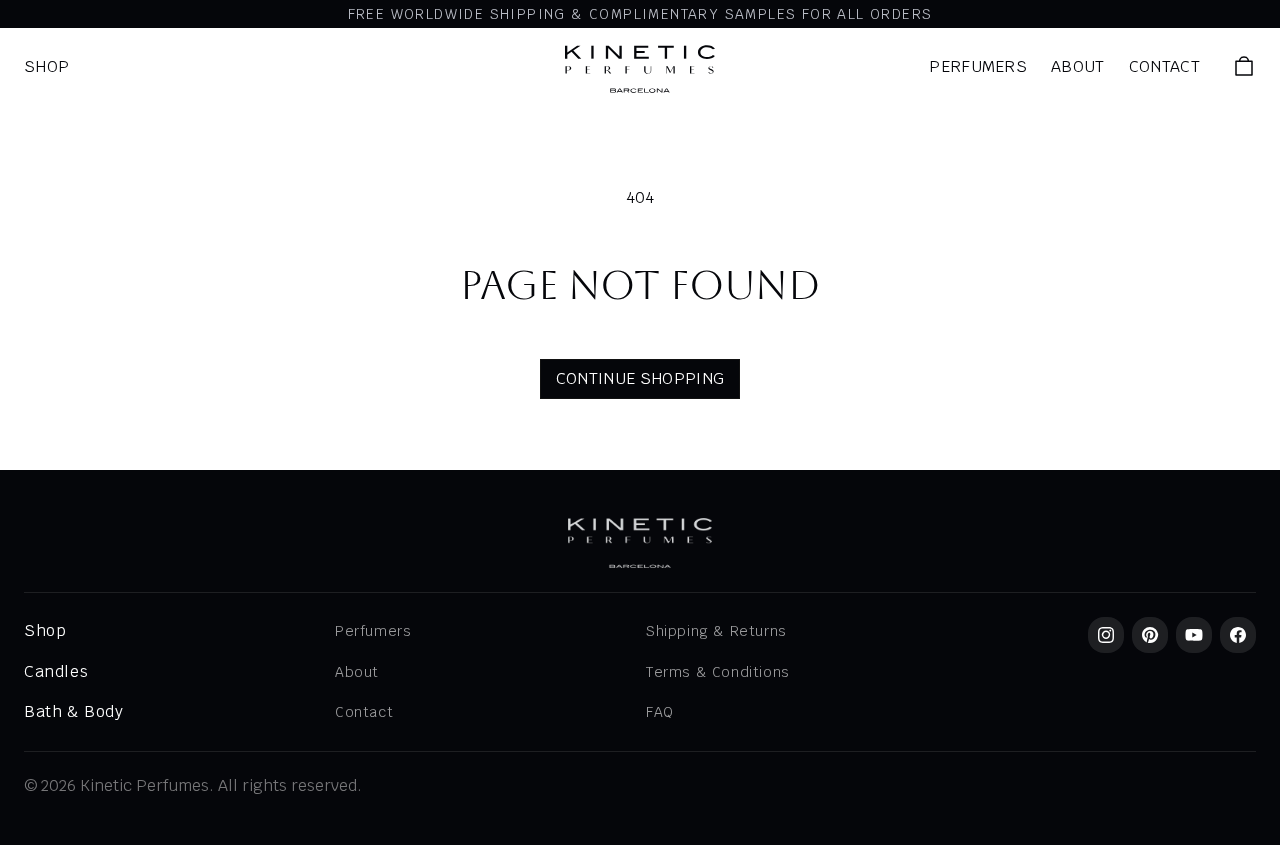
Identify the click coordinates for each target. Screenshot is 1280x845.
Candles (56, 671)
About (1078, 66)
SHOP (46, 66)
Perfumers (978, 66)
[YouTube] (1194, 635)
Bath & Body (74, 711)
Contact (1164, 66)
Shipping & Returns (716, 631)
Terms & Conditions (718, 672)
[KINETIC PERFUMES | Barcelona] (640, 69)
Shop (45, 630)
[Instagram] (1106, 635)
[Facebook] (1238, 635)
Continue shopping (640, 378)
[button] (1244, 66)
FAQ (660, 712)
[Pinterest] (1150, 635)
